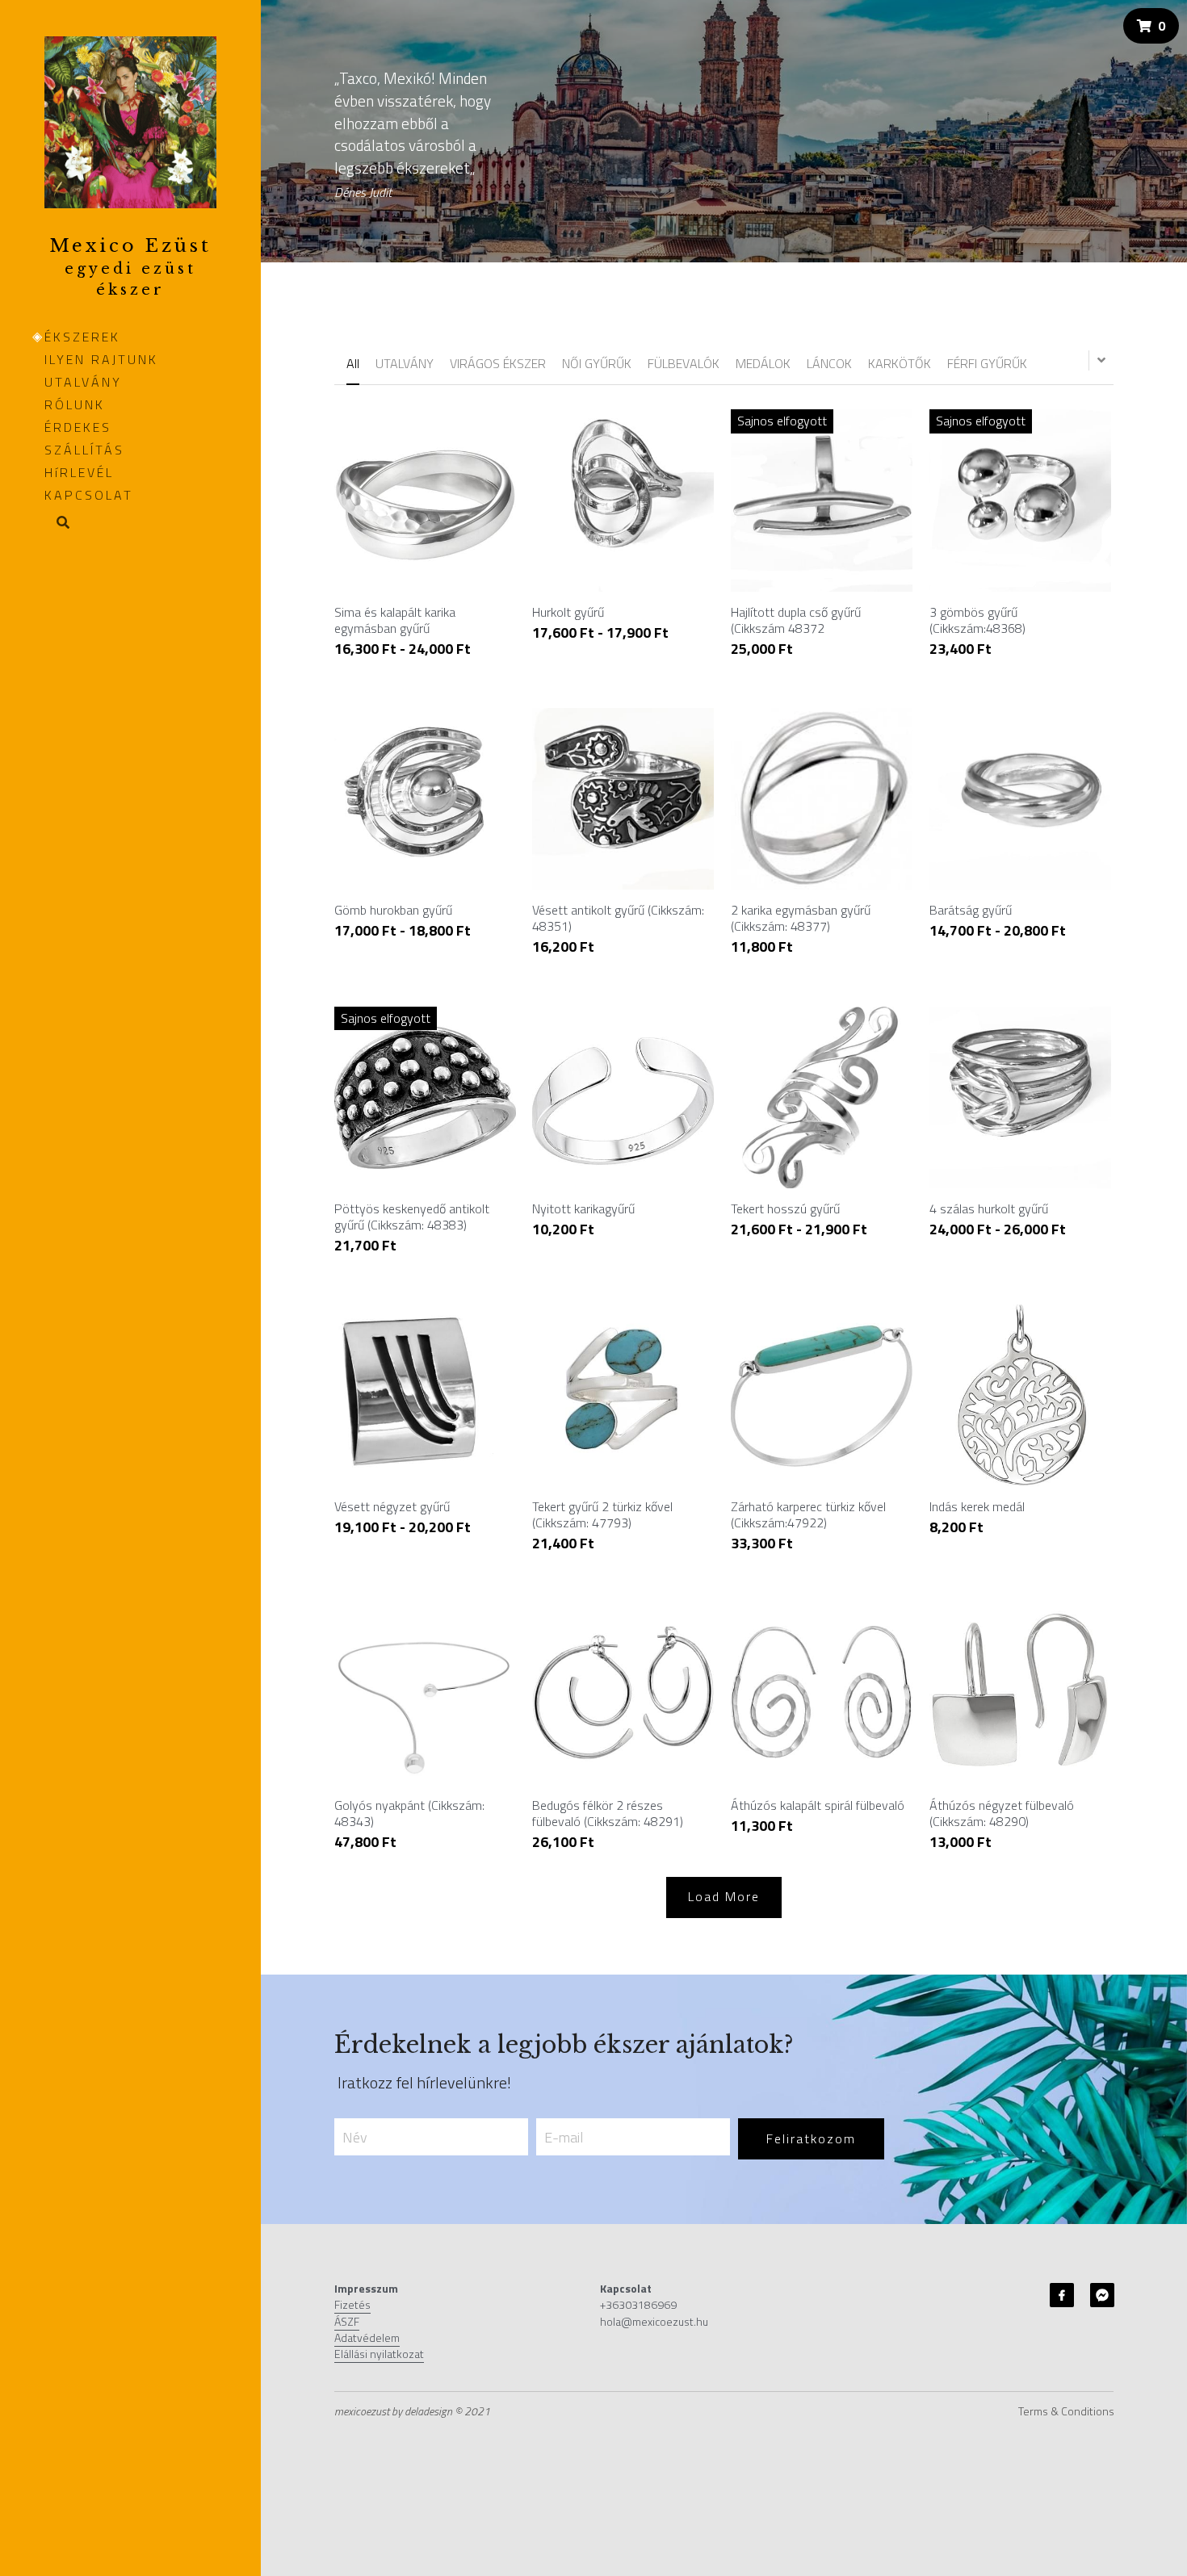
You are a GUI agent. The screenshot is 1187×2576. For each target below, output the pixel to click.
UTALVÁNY (83, 382)
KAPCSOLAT (89, 495)
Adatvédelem (367, 2337)
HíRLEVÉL (79, 472)
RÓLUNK (75, 404)
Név (355, 2136)
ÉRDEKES (78, 427)
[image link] (130, 121)
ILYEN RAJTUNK (101, 359)
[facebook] (1062, 2295)
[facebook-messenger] (1102, 2295)
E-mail (564, 2136)
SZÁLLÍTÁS (84, 450)
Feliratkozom (811, 2138)
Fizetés (352, 2304)
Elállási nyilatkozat (379, 2354)
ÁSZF (347, 2321)
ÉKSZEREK (82, 337)
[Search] (57, 524)
